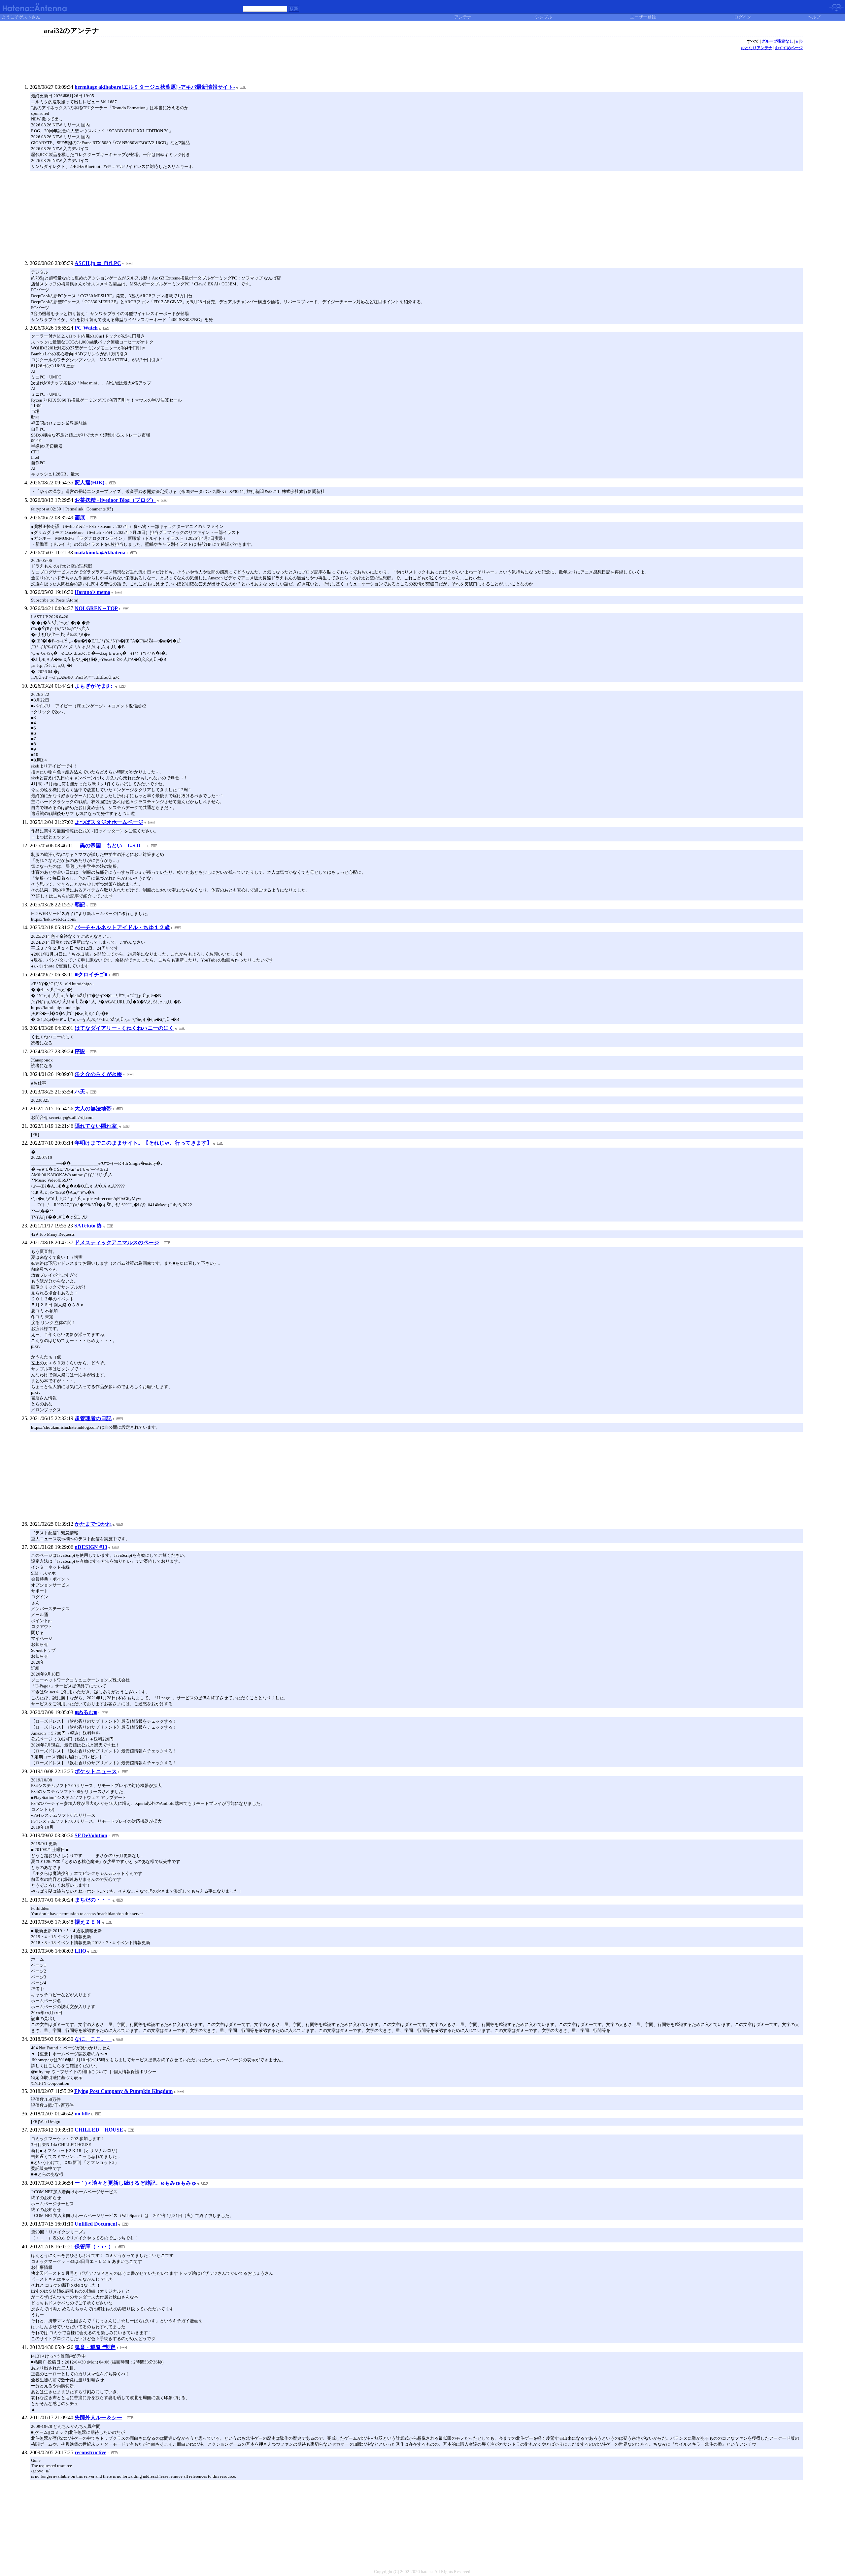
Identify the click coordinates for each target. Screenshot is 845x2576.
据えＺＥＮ (88, 1922)
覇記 (80, 905)
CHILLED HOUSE (99, 2130)
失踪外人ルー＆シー (98, 2417)
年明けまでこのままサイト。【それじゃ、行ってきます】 (143, 1143)
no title (82, 2114)
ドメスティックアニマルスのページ (117, 1242)
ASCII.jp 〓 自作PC (98, 263)
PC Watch (86, 328)
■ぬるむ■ (86, 1712)
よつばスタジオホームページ (109, 822)
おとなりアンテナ (757, 48)
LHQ (80, 1951)
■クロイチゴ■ (91, 975)
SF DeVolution (91, 1835)
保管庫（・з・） (94, 2247)
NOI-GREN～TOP (96, 608)
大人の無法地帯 (93, 1109)
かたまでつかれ (93, 1524)
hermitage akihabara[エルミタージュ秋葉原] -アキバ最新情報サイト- (155, 87)
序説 (80, 1051)
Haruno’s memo (92, 592)
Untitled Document (96, 2224)
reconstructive (90, 2452)
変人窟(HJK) (89, 483)
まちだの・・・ (93, 1900)
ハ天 (80, 1092)
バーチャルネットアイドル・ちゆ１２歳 (122, 927)
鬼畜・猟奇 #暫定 (95, 2347)
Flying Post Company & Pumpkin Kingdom (123, 2091)
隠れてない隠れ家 (96, 1126)
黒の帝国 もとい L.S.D (110, 846)
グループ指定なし (777, 41)
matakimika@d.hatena (100, 553)
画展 (80, 518)
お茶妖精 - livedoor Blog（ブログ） (115, 500)
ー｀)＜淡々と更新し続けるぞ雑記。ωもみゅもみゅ (135, 2183)
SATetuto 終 (88, 1226)
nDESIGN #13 (91, 1547)
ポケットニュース (96, 1771)
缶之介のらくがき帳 (98, 1074)
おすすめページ (789, 48)
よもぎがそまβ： (94, 686)
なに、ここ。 (93, 2039)
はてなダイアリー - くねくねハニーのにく (124, 1028)
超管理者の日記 (93, 1418)
